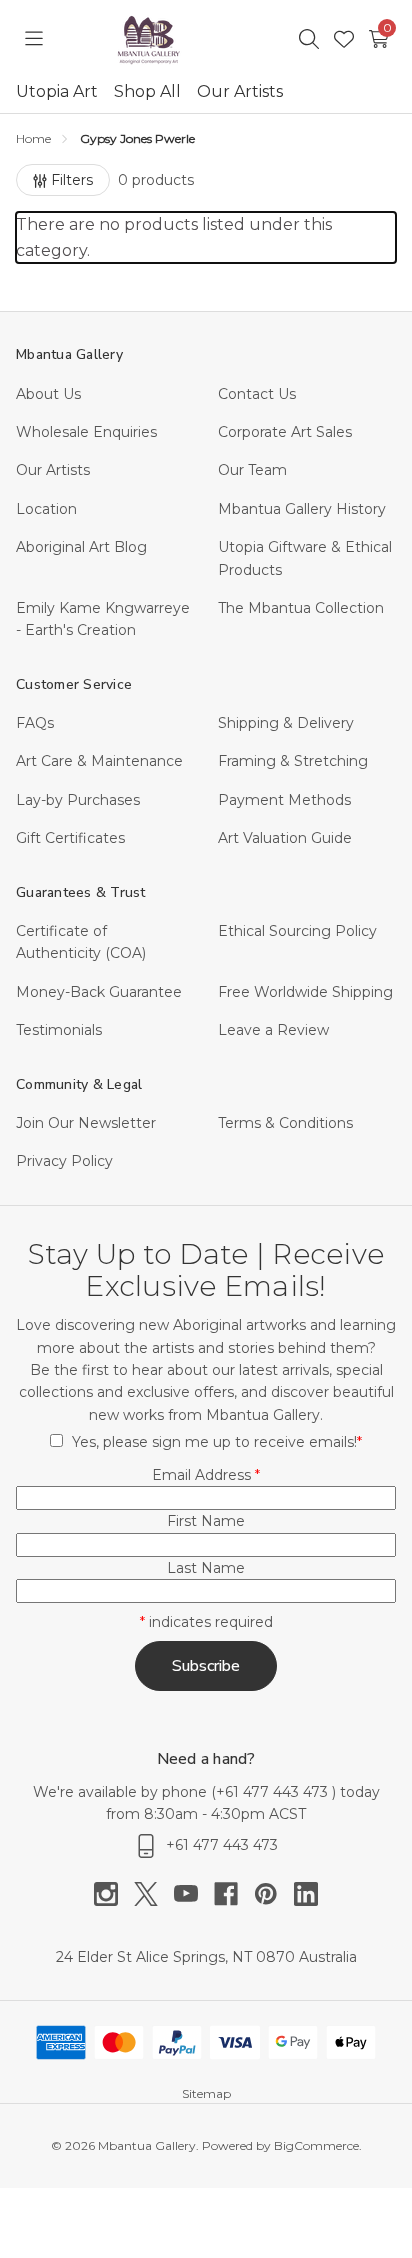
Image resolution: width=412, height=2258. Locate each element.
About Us (48, 394)
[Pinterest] (274, 1894)
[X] (154, 1894)
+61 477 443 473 (274, 1792)
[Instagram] (114, 1894)
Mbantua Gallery (69, 354)
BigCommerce (316, 2145)
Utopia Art (57, 91)
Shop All (147, 91)
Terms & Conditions (285, 1123)
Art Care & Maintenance (99, 761)
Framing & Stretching (293, 761)
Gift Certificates (70, 838)
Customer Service (74, 684)
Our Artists (240, 91)
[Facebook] (234, 1894)
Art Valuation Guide (285, 838)
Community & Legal (79, 1084)
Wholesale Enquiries (86, 432)
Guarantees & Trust (81, 892)
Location (46, 509)
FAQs (35, 723)
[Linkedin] (306, 1894)
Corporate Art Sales (285, 432)
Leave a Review (273, 1030)
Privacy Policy (64, 1161)
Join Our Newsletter (86, 1123)
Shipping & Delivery (286, 723)
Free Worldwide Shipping (305, 992)
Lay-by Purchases (78, 800)
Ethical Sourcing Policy (297, 931)
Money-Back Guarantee (99, 992)
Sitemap (206, 2093)
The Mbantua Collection (301, 608)
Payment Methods (284, 800)
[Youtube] (194, 1894)
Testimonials (59, 1030)
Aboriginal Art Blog (81, 547)
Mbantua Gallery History (302, 509)
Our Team (252, 470)
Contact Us (257, 394)
